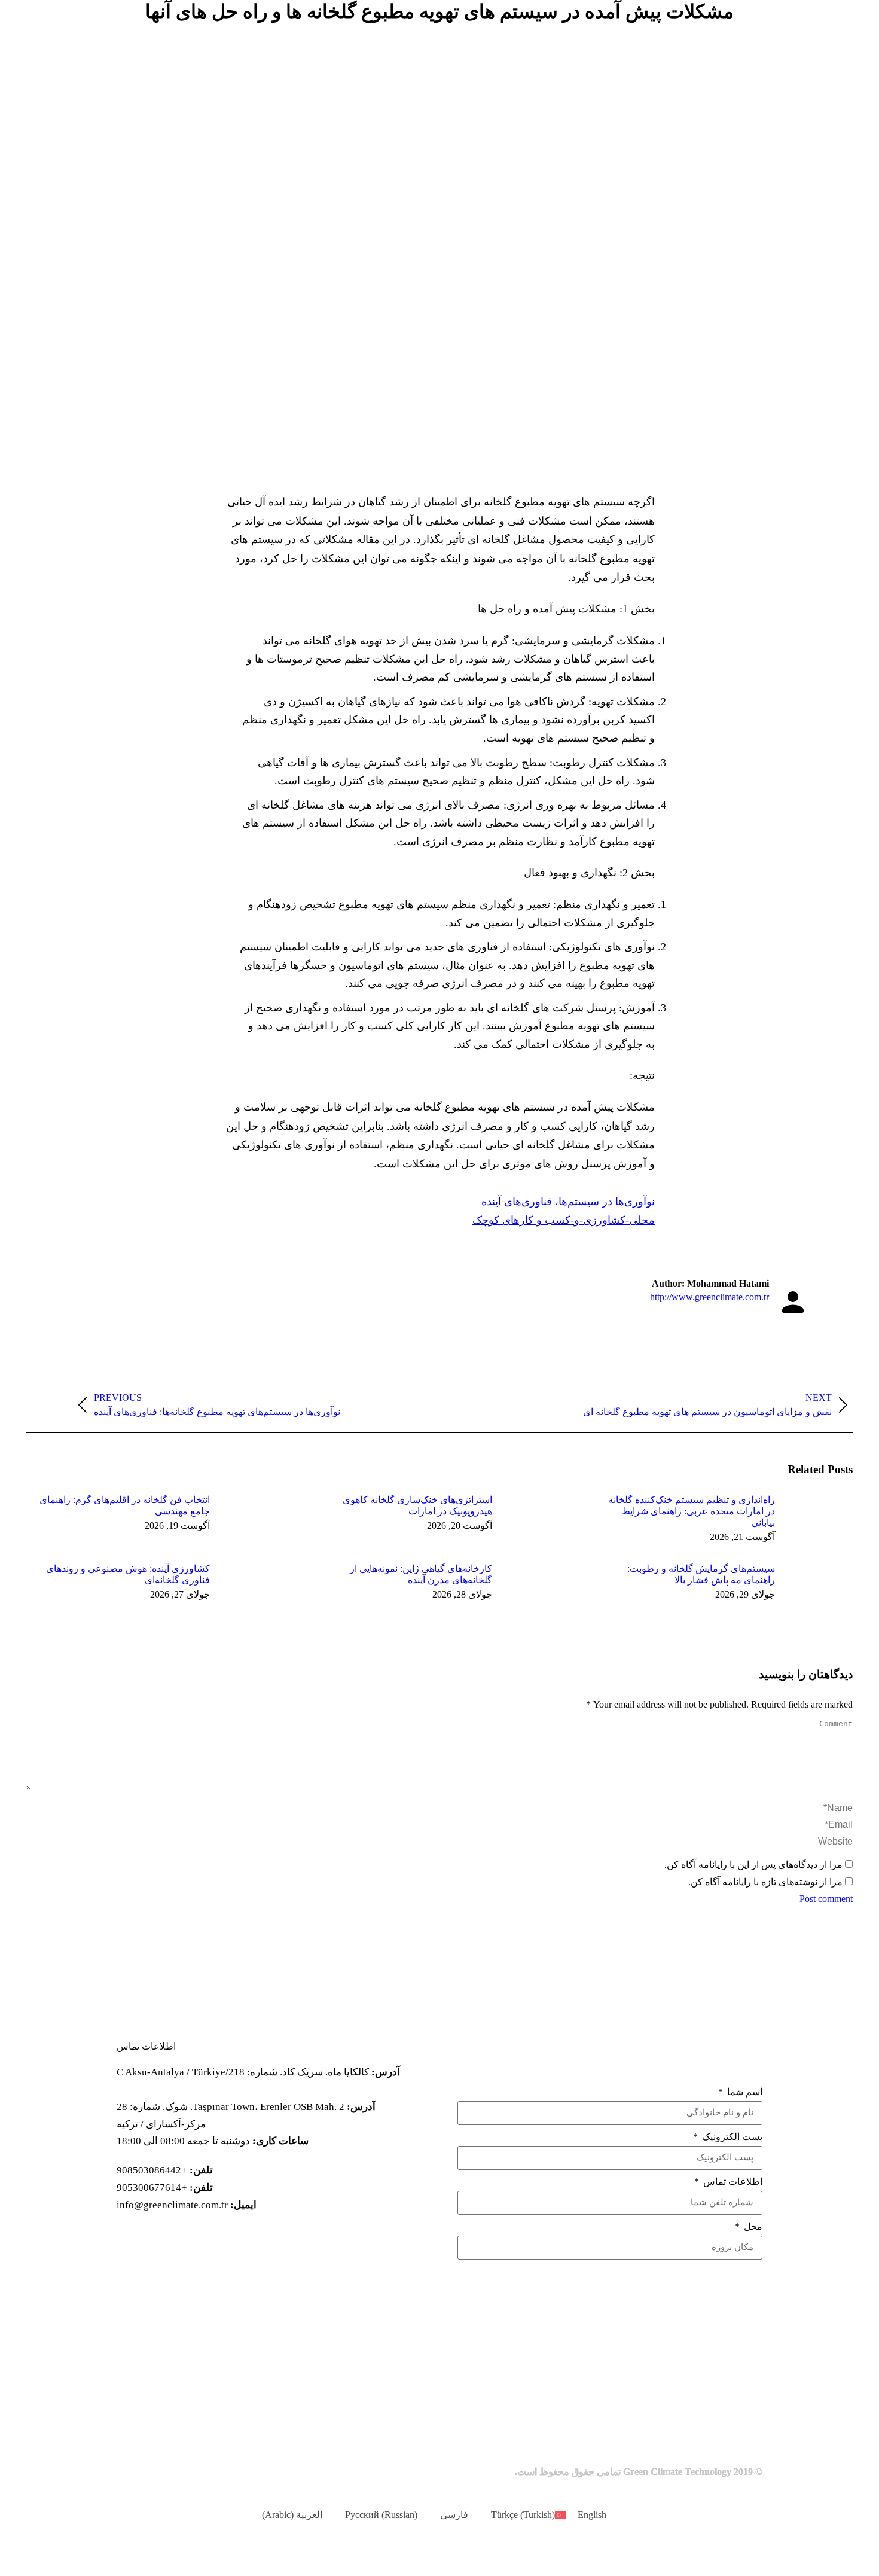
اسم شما (744, 2092)
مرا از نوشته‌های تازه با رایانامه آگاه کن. (765, 1882)
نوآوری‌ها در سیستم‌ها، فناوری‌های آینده (568, 1202)
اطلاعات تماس (732, 2182)
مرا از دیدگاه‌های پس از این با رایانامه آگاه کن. (753, 1865)
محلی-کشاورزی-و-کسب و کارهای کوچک (564, 1220)
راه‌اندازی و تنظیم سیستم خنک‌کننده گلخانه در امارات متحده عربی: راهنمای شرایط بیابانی (692, 1511)
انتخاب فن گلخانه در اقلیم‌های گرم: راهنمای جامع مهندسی (125, 1505)
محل (752, 2226)
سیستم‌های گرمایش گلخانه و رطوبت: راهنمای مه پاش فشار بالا (701, 1574)
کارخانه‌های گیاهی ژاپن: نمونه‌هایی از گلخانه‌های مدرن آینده (421, 1574)
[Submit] (610, 2278)
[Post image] (808, 1521)
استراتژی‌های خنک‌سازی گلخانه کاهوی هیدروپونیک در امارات (417, 1505)
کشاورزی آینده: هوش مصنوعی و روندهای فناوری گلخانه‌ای (128, 1574)
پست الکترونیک (731, 2137)
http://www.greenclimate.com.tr (709, 1297)
